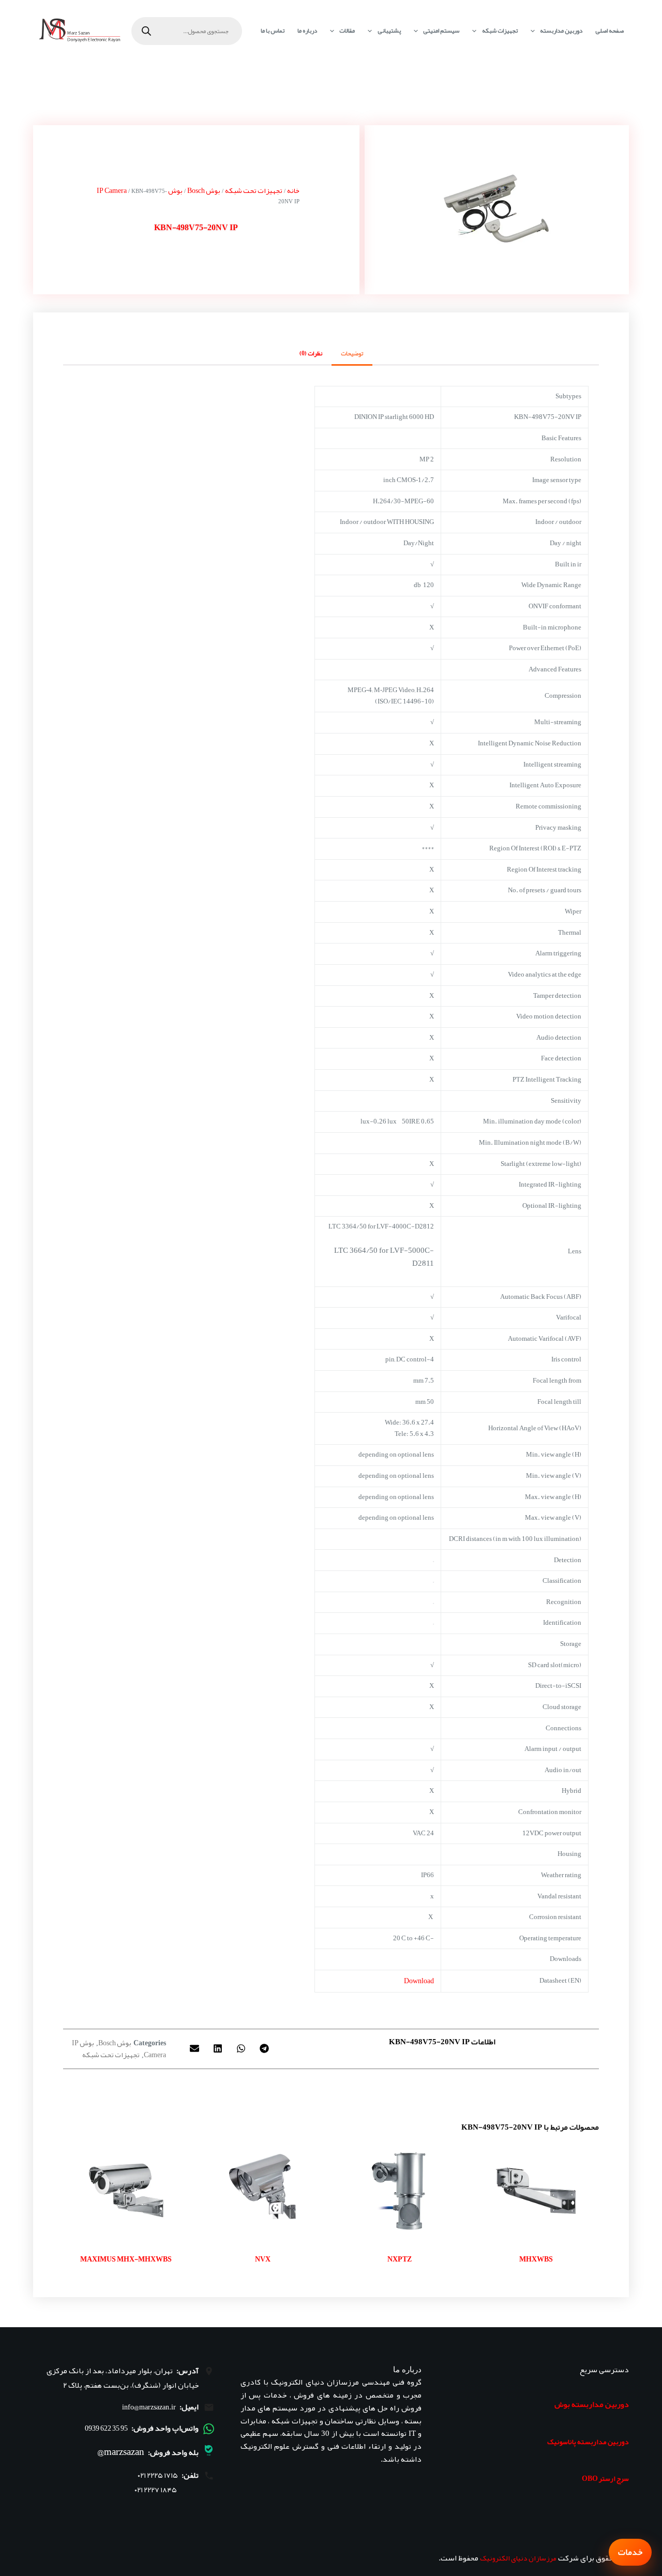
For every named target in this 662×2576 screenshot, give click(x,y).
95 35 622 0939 (106, 2428)
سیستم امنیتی (441, 31)
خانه (293, 190)
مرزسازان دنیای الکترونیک (518, 2558)
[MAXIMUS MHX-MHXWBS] (126, 2191)
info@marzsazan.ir (149, 2407)
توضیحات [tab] (352, 353)
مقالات (347, 31)
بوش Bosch (204, 190)
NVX (263, 2259)
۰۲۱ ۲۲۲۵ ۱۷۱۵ (158, 2475)
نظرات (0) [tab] (311, 353)
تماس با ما (273, 31)
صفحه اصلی (610, 31)
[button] (264, 2049)
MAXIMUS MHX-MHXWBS (126, 2259)
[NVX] (263, 2191)
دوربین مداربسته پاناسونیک (588, 2442)
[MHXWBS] (536, 2191)
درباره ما (307, 31)
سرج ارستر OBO (605, 2478)
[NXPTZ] (399, 2191)
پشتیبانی (389, 31)
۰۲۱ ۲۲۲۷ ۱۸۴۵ (156, 2490)
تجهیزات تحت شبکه (254, 190)
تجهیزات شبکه (500, 31)
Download (419, 1981)
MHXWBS (536, 2259)
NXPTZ (400, 2259)
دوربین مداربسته (561, 31)
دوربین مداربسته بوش (592, 2404)
